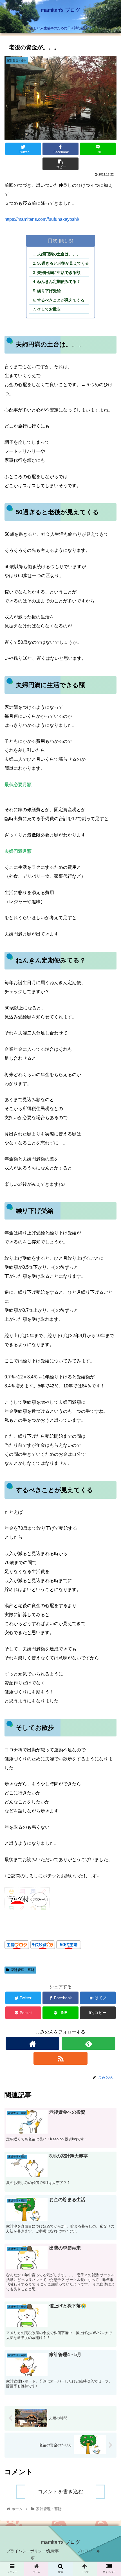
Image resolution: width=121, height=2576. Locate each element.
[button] (109, 1298)
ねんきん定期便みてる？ (59, 282)
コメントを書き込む (60, 2492)
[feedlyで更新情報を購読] (88, 2043)
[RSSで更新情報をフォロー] (60, 2058)
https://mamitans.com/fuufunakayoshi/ (42, 219)
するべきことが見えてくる (61, 300)
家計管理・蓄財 (23, 1970)
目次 (53, 240)
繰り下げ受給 (49, 291)
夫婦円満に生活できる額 (59, 273)
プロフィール (89, 2551)
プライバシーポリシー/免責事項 (33, 2554)
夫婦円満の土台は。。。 (59, 254)
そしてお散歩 (49, 309)
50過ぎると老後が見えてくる (63, 263)
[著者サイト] (33, 2043)
